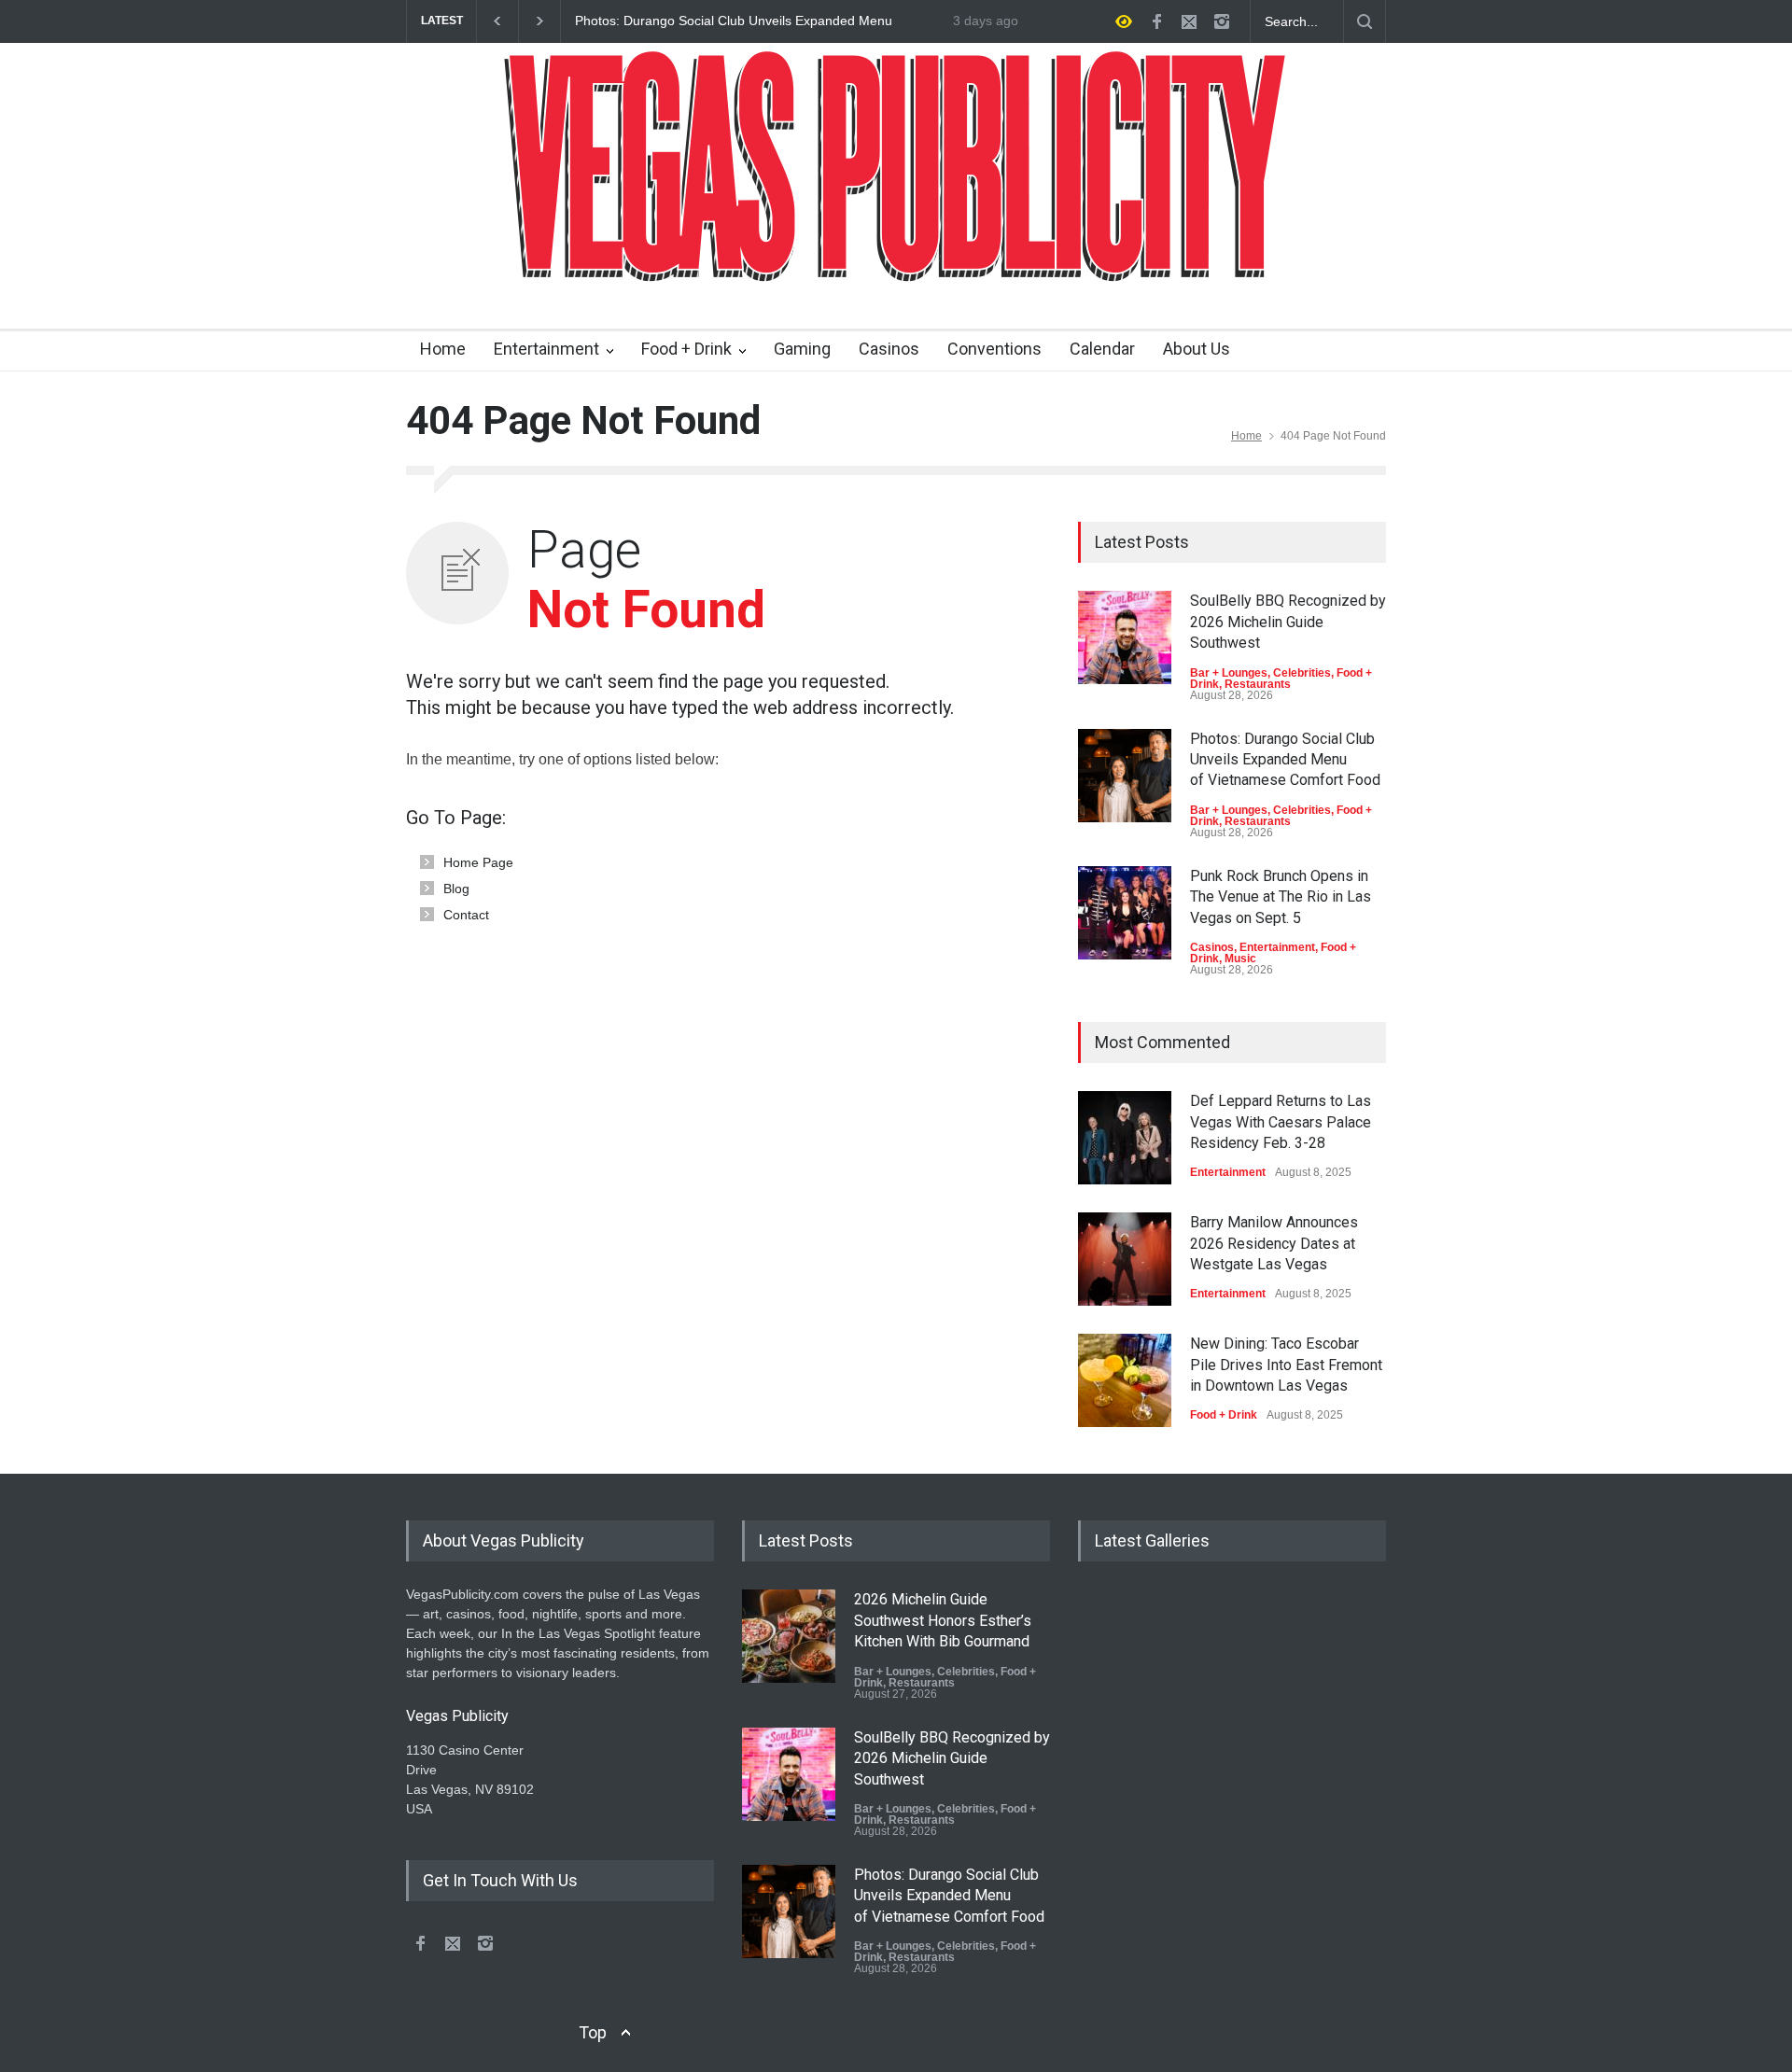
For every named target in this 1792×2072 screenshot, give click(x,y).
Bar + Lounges (1229, 673)
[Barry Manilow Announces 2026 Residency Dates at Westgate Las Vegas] (1125, 1259)
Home (443, 349)
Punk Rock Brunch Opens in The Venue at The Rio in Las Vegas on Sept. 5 (1281, 897)
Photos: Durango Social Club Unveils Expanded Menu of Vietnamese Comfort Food (734, 21)
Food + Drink (686, 349)
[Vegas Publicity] (896, 257)
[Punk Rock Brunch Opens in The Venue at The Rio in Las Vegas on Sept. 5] (1125, 913)
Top (593, 2032)
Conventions (994, 349)
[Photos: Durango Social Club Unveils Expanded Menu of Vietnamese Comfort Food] (1125, 776)
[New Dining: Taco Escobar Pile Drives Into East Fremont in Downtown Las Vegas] (1125, 1380)
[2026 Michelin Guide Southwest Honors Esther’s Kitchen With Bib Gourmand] (789, 1636)
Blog (456, 889)
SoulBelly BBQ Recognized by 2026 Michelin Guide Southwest (1288, 622)
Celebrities (1302, 673)
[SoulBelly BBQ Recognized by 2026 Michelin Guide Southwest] (1125, 637)
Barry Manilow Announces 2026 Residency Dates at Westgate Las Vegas (1274, 1243)
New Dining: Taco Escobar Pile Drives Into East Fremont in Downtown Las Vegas (1286, 1365)
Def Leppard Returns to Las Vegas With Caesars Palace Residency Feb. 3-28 (1281, 1122)
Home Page (478, 862)
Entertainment (546, 349)
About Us (1197, 349)
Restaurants (1258, 684)
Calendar (1102, 349)
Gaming (802, 349)
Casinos (889, 349)
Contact (466, 915)
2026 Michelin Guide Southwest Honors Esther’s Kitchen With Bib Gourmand (943, 1620)
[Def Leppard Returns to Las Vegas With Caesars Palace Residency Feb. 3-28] (1125, 1138)
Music (1240, 959)
